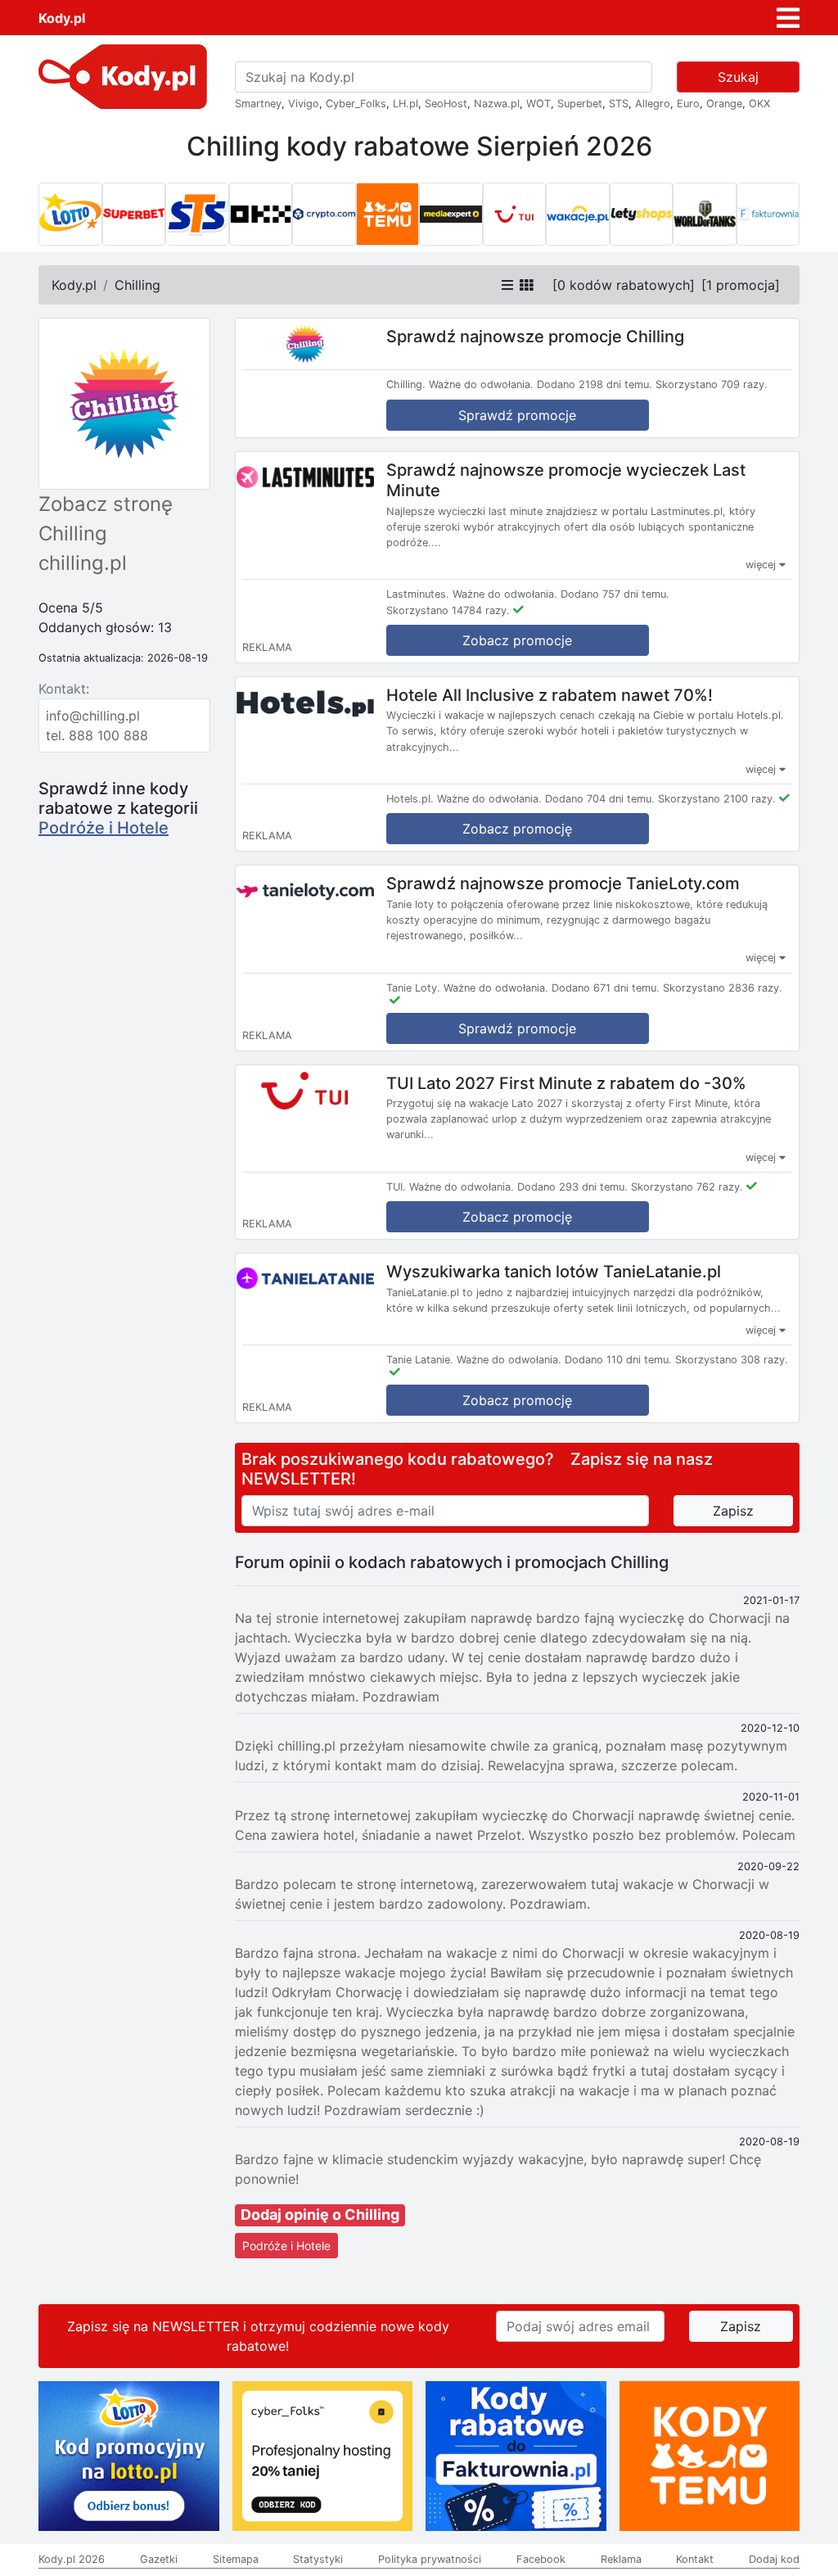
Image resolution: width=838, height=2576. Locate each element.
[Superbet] (134, 215)
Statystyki (318, 2559)
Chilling (137, 285)
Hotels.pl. (410, 799)
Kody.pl (62, 18)
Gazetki (159, 2559)
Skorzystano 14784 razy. (448, 610)
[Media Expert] (451, 215)
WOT (538, 104)
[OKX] (261, 215)
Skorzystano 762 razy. (687, 1187)
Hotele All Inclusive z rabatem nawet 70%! (550, 694)
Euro (688, 104)
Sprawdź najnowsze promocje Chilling (535, 337)
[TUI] (515, 215)
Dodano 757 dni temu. (615, 594)
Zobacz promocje (517, 640)
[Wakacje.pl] (578, 215)
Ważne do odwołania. (481, 384)
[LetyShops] (642, 215)
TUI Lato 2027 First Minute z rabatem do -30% (566, 1082)
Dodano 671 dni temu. (606, 988)
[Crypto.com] (324, 215)
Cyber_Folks (356, 104)
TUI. (396, 1187)
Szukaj (738, 77)
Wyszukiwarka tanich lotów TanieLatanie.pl (554, 1272)
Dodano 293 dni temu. (572, 1187)
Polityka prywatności (430, 2559)
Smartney (258, 104)
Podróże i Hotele (104, 828)
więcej (762, 565)
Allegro (653, 104)
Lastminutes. (418, 594)
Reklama (621, 2559)
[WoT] (705, 215)
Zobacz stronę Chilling (106, 519)
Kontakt (695, 2559)
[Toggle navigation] (788, 18)
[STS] (197, 215)
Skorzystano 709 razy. (712, 384)
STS (619, 104)
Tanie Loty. (413, 988)
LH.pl (405, 104)
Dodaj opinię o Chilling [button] (320, 2214)
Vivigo (304, 104)
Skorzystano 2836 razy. (723, 988)
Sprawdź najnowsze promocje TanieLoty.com (563, 884)
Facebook (541, 2559)
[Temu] (388, 215)
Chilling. (406, 384)
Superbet (580, 104)
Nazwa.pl (497, 104)
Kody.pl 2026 (72, 2559)
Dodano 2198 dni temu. (595, 384)
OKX (759, 104)
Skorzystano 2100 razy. (717, 799)
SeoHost (446, 104)
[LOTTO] (70, 215)
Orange (724, 104)
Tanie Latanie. (420, 1360)
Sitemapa (236, 2559)
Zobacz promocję (517, 829)
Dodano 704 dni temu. (600, 799)
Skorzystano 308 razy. (732, 1360)
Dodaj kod (774, 2559)
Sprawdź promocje (517, 415)
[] (624, 285)
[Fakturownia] (768, 215)
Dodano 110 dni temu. (618, 1360)
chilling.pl (83, 563)
